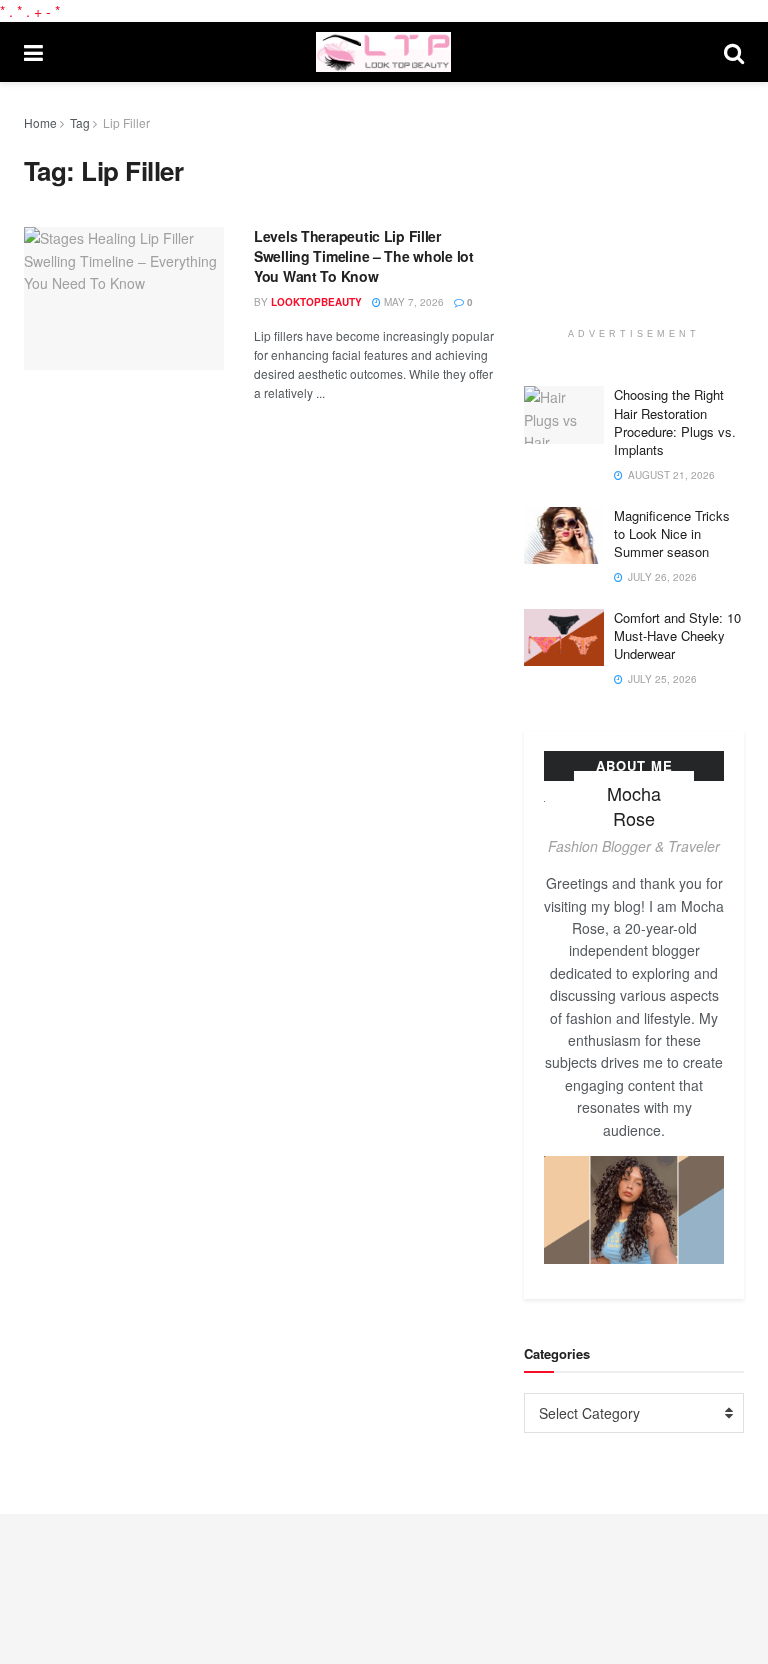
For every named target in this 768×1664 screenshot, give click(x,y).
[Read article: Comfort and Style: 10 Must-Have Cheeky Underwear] (564, 637)
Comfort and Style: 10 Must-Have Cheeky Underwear (677, 635)
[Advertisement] (646, 212)
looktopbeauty (316, 302)
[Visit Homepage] (383, 52)
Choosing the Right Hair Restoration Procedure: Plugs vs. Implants (675, 422)
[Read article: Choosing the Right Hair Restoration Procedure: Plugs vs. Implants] (564, 414)
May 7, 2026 (412, 302)
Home (40, 122)
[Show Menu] (33, 52)
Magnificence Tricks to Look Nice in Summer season (672, 533)
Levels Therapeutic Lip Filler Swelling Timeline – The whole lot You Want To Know (364, 255)
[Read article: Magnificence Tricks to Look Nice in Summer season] (564, 535)
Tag (80, 122)
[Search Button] (734, 52)
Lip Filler (126, 122)
